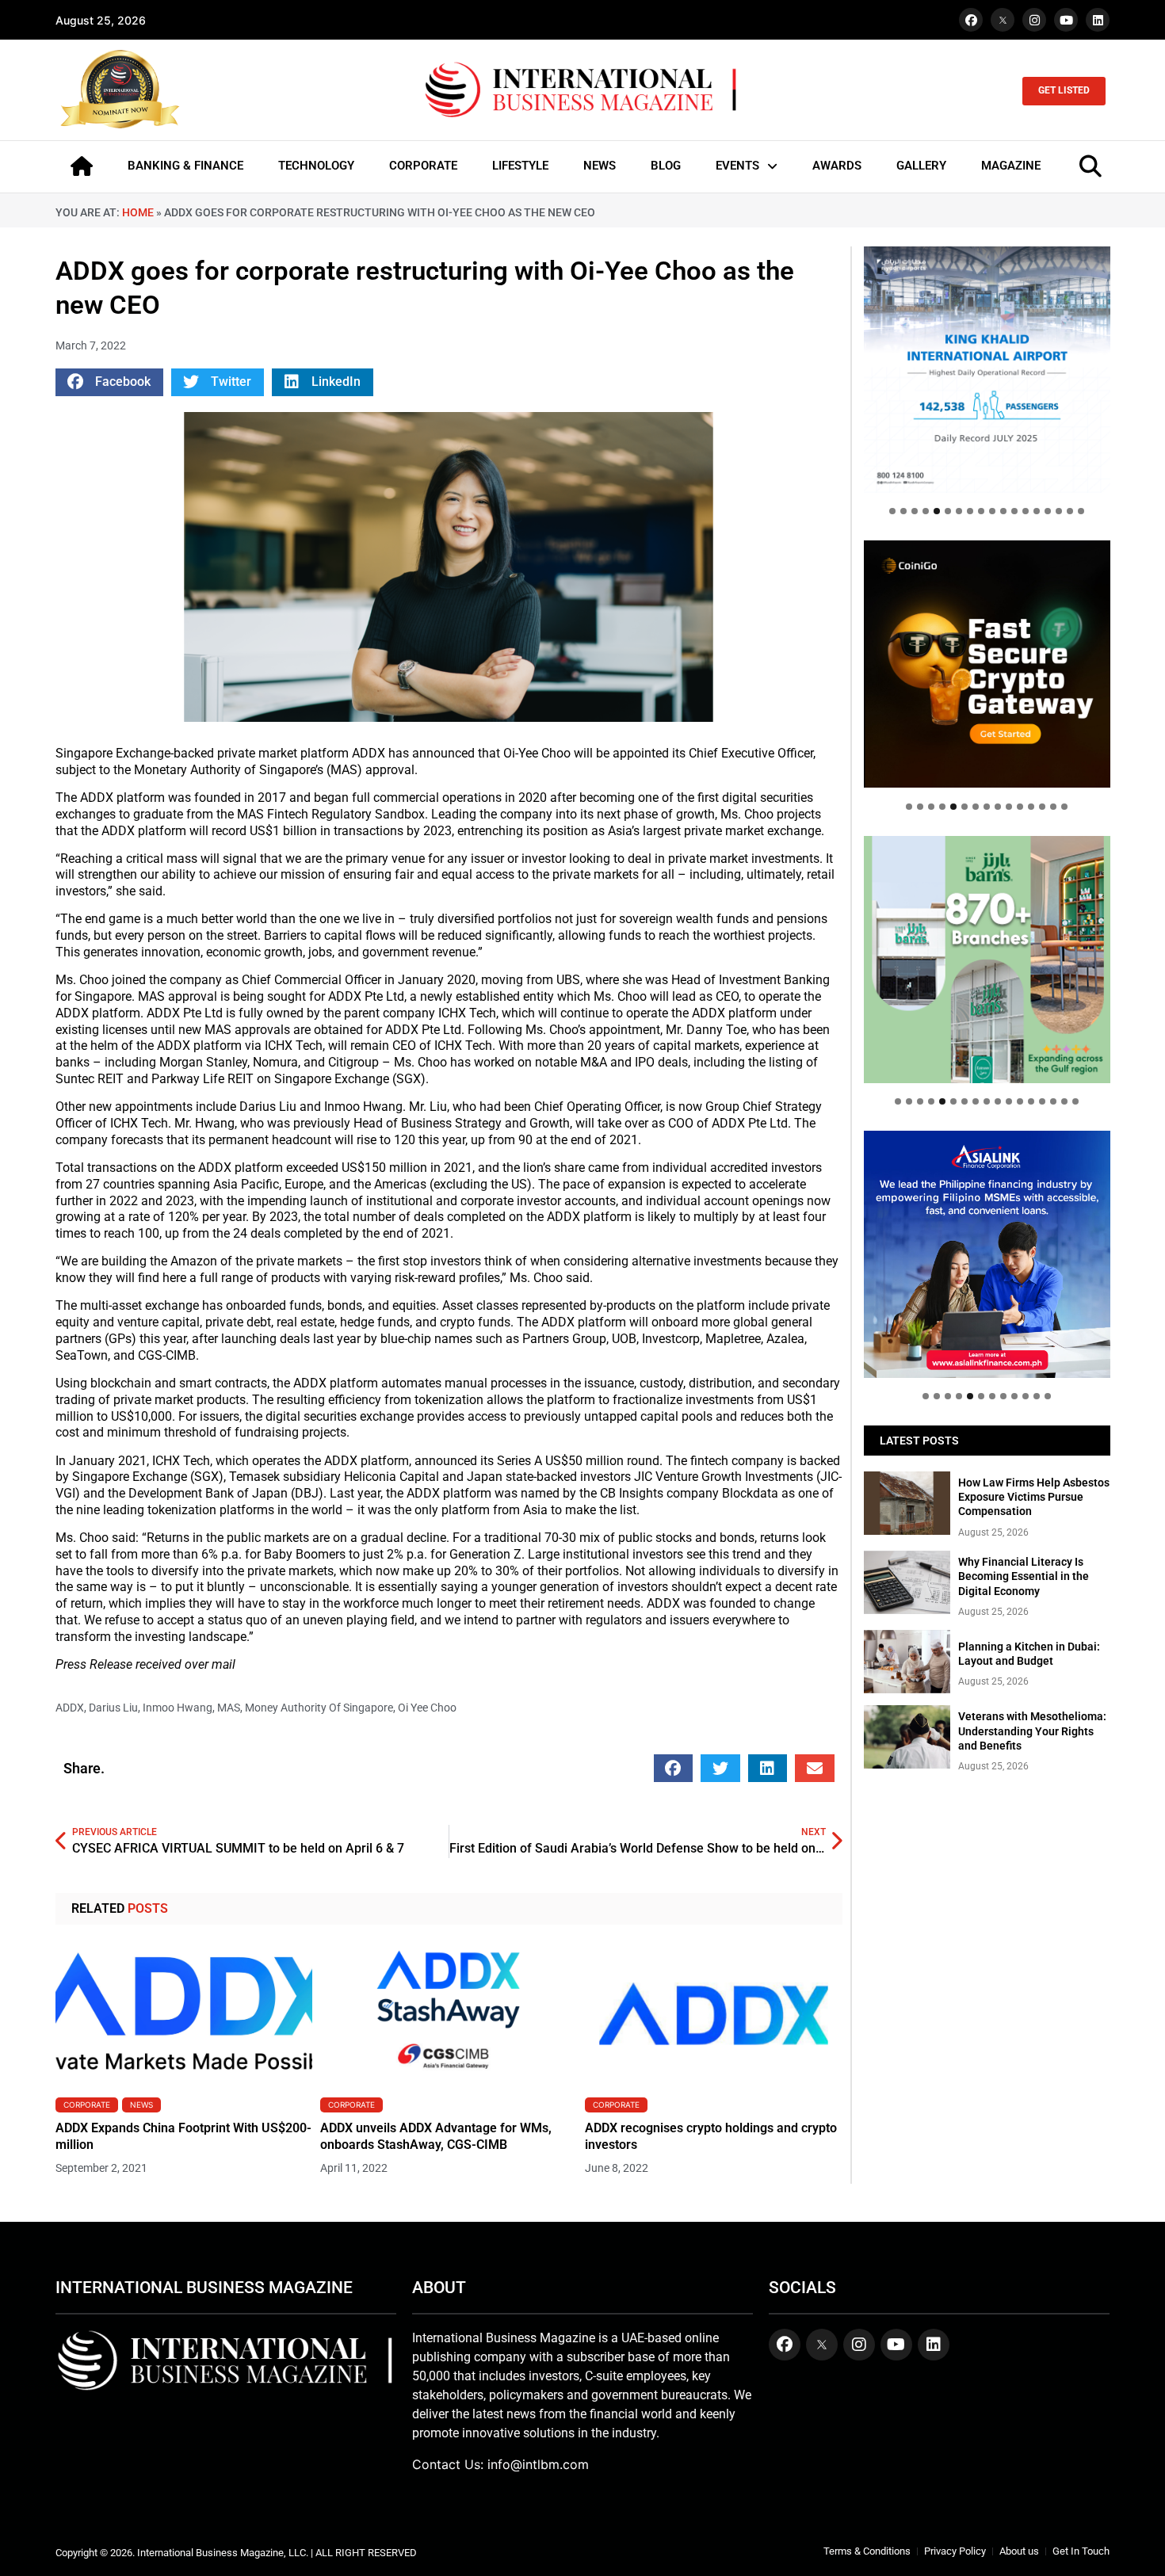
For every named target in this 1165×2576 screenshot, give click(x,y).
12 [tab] (1014, 511)
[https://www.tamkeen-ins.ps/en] (987, 664)
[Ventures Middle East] (987, 1242)
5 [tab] (937, 511)
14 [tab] (1037, 511)
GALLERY (921, 166)
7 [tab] (959, 511)
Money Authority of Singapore (319, 1708)
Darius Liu (113, 1708)
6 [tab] (948, 511)
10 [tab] (992, 511)
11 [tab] (1003, 511)
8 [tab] (970, 511)
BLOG (666, 166)
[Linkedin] (1098, 20)
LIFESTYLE (520, 166)
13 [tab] (1026, 511)
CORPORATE (423, 166)
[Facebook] (971, 20)
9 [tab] (981, 511)
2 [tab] (903, 511)
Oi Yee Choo (427, 1708)
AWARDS (837, 166)
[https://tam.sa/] (987, 370)
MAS (229, 1708)
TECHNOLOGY (316, 166)
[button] (109, 382)
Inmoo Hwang (178, 1708)
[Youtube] (1066, 20)
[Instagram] (1034, 20)
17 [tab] (1070, 511)
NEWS (600, 166)
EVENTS (737, 166)
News (141, 2105)
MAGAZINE (1011, 166)
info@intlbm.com (538, 2464)
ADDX (70, 1708)
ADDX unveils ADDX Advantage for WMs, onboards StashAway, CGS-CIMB (436, 2136)
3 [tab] (915, 511)
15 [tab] (1048, 511)
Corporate (87, 2105)
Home (138, 212)
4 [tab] (926, 511)
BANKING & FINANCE (185, 166)
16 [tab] (1059, 511)
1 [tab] (892, 511)
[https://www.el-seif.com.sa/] (987, 959)
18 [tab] (1081, 511)
